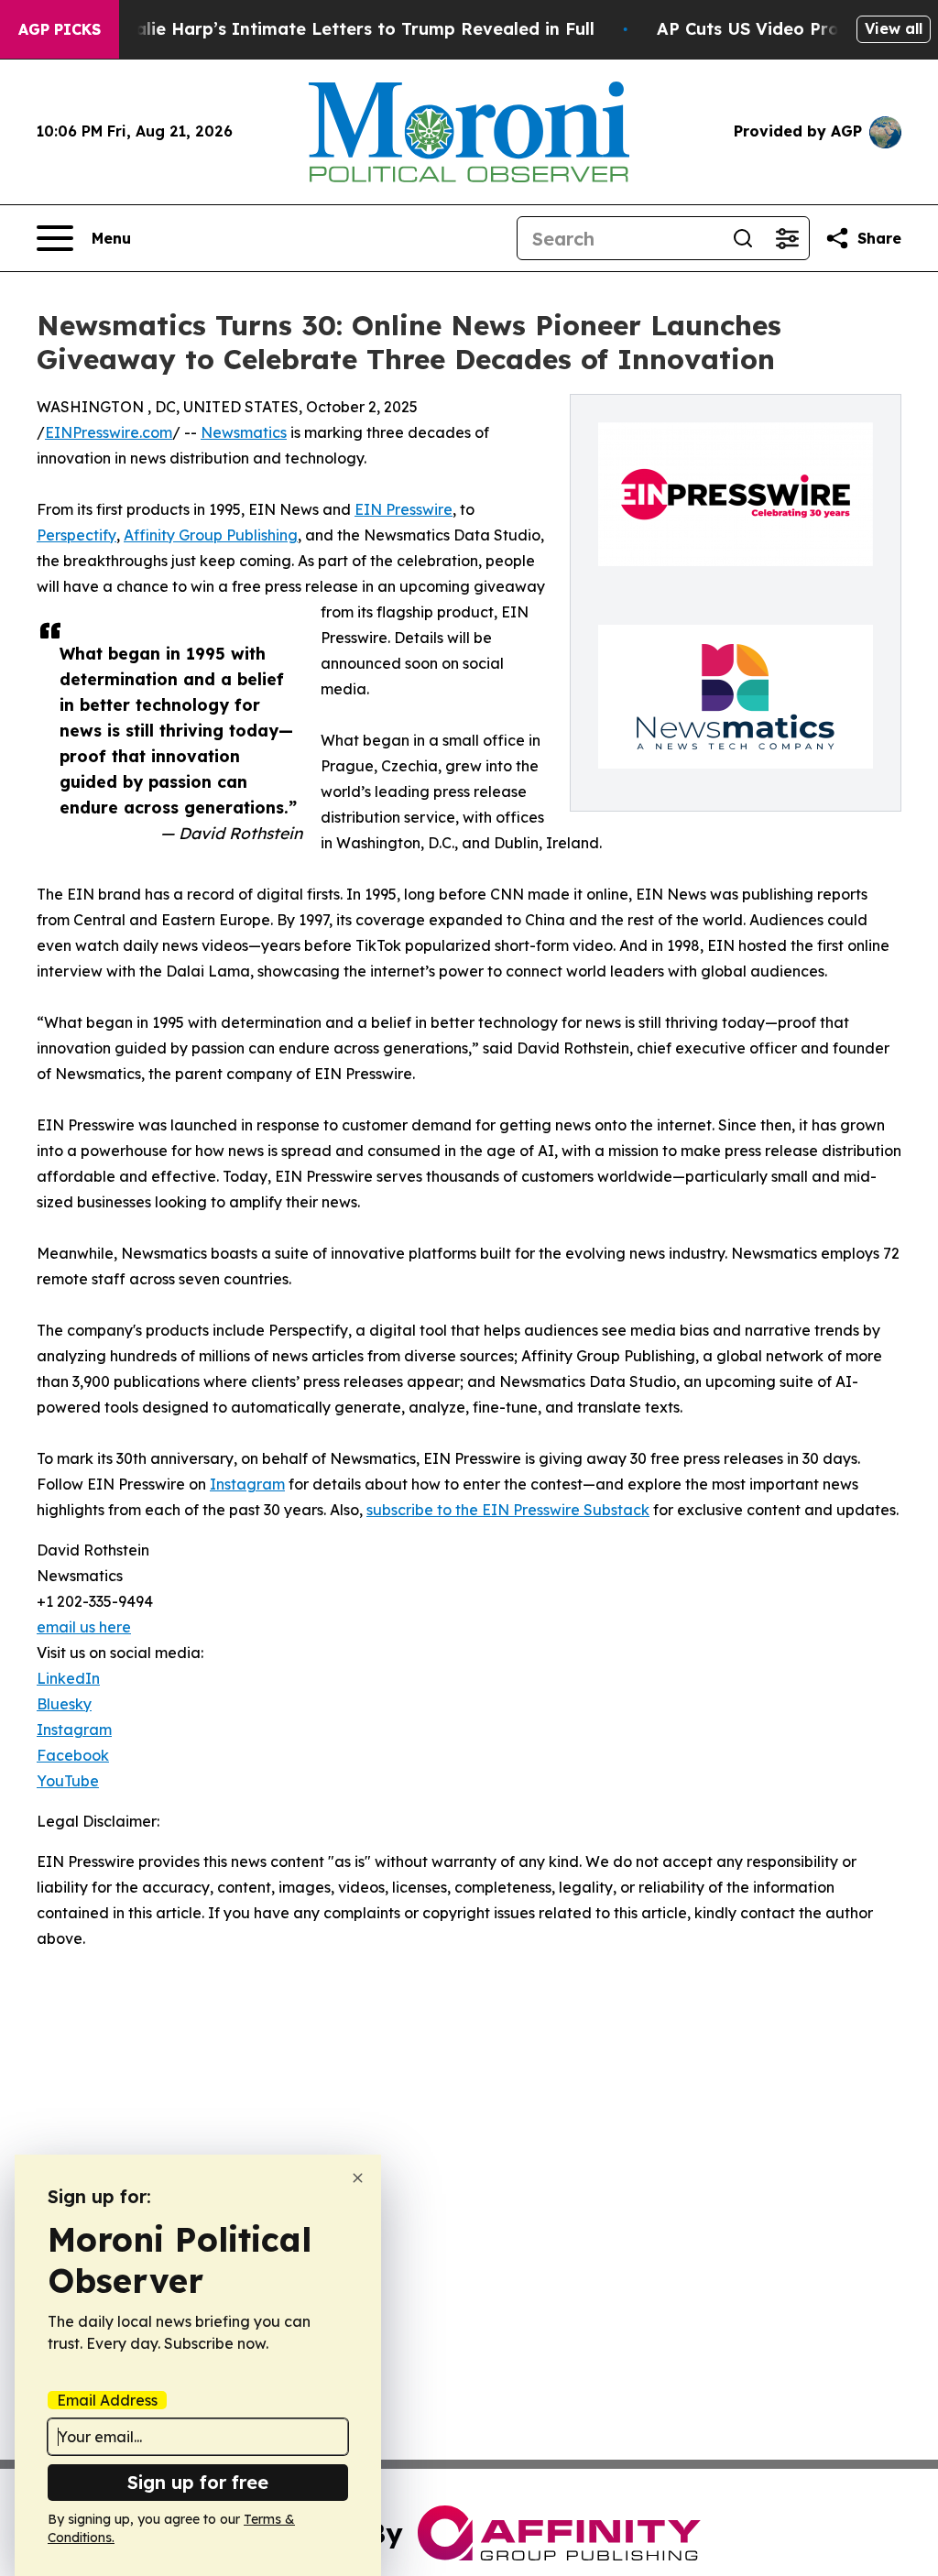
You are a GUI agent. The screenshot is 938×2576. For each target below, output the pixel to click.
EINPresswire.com (109, 432)
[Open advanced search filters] (787, 238)
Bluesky (64, 1704)
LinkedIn (68, 1678)
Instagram (247, 1484)
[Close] (358, 2178)
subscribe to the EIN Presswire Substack (508, 1510)
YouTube (68, 1781)
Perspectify (76, 535)
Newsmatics (244, 432)
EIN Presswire (404, 509)
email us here (84, 1627)
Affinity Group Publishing (211, 535)
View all (894, 28)
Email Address (107, 2400)
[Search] (743, 238)
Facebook (73, 1755)
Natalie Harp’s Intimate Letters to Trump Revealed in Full (349, 29)
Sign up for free (198, 2482)
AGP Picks (60, 29)
